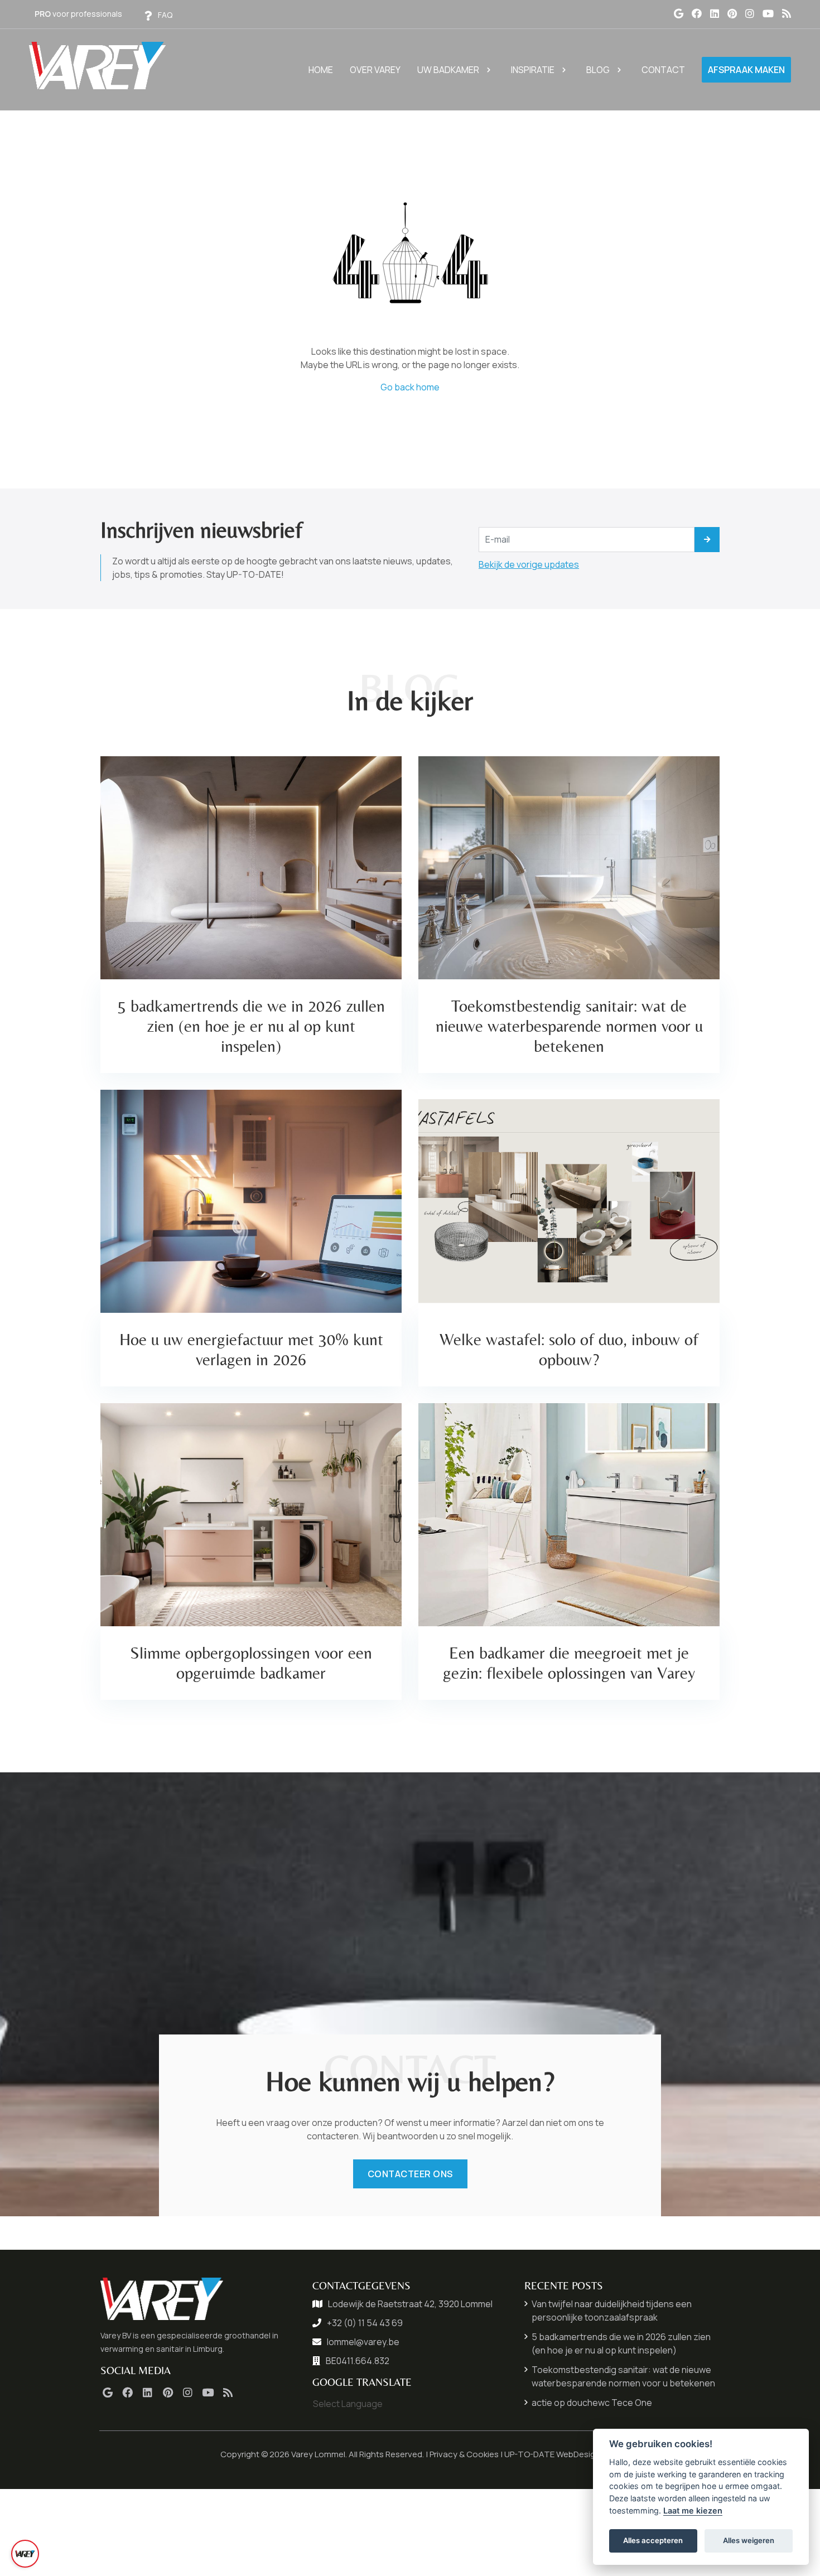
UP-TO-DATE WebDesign (552, 2454)
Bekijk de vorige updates (529, 564)
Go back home (410, 387)
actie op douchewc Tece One (592, 2403)
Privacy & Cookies (464, 2454)
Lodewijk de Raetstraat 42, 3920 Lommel (410, 2304)
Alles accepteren (653, 2540)
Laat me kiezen (693, 2510)
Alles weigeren (749, 2540)
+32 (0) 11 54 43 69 (365, 2323)
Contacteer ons (410, 2174)
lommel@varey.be (363, 2342)
